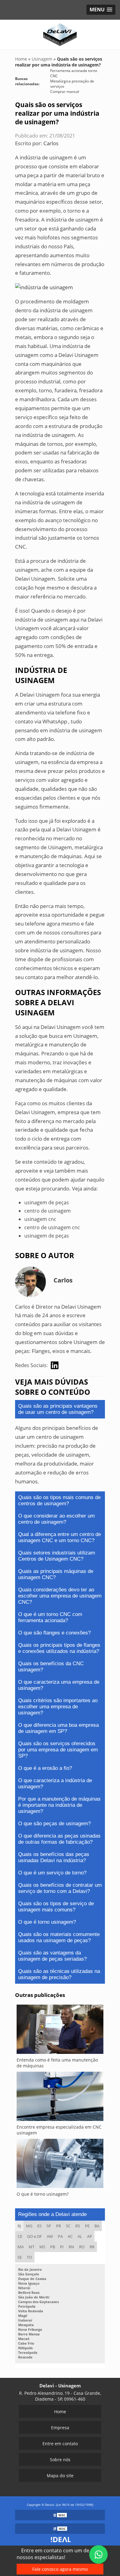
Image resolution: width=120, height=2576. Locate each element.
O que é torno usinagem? (47, 1922)
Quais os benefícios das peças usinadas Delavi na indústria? (54, 1857)
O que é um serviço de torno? (52, 1873)
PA (60, 2236)
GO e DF (34, 2236)
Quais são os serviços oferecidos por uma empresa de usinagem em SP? (58, 1750)
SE (20, 2257)
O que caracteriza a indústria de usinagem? (55, 1784)
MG (29, 2226)
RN (71, 2247)
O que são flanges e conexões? (54, 1633)
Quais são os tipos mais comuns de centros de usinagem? (59, 1500)
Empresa (60, 2428)
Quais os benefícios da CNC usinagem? (51, 1667)
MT (32, 2247)
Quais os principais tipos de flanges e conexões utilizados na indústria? (59, 1648)
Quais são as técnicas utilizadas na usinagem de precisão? (59, 1974)
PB (53, 2247)
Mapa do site (60, 2476)
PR (58, 2226)
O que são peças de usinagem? (54, 1824)
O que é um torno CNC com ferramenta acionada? (50, 1617)
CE (20, 2236)
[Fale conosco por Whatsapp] (98, 2554)
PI (62, 2247)
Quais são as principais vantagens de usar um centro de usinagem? (58, 1409)
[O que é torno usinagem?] (60, 2165)
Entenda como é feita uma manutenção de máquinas (57, 2063)
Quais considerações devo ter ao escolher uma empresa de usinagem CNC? (60, 1596)
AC (70, 2236)
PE (87, 2226)
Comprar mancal (65, 92)
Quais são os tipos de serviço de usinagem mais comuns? (56, 1907)
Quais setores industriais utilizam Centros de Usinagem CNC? (57, 1556)
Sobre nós (60, 2460)
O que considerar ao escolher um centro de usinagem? (56, 1519)
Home (60, 2412)
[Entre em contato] (44, 287)
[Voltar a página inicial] (60, 34)
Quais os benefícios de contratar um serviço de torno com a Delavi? (60, 1888)
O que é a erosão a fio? (45, 1768)
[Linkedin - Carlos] (55, 1365)
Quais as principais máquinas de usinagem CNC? (56, 1574)
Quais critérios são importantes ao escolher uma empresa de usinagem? (58, 1707)
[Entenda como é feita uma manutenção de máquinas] (60, 2031)
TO (29, 2257)
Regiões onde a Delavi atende (52, 2214)
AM (50, 2236)
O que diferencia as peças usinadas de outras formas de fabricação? (59, 1839)
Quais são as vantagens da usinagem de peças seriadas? (52, 1956)
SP (49, 2226)
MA (21, 2247)
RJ (19, 2226)
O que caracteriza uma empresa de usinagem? (59, 1685)
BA (97, 2226)
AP (90, 2236)
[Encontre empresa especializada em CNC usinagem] (60, 2098)
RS (78, 2226)
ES (39, 2226)
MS (42, 2247)
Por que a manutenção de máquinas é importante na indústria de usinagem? (59, 1805)
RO (82, 2247)
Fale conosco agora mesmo (60, 2569)
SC (68, 2226)
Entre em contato (60, 2444)
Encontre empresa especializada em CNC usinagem (59, 2130)
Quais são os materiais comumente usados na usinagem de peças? (59, 1937)
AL (80, 2236)
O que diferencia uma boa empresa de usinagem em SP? (58, 1728)
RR (92, 2247)
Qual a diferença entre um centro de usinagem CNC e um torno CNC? (60, 1537)
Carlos (51, 143)
